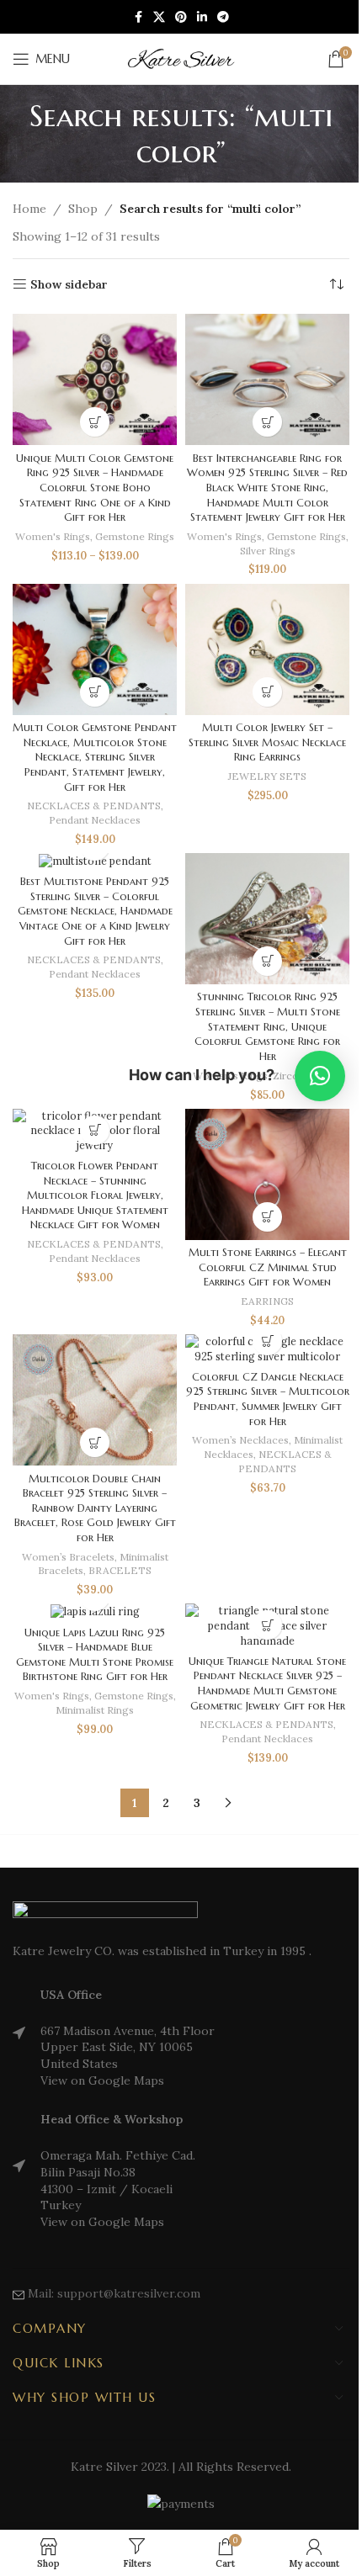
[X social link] (159, 17)
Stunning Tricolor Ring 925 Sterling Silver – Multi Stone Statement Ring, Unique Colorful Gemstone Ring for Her (267, 1027)
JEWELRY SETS (267, 776)
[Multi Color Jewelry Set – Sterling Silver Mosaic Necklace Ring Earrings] (267, 649)
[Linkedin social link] (202, 17)
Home (29, 209)
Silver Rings (268, 551)
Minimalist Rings (95, 1710)
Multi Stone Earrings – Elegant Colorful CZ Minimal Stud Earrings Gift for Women (268, 1267)
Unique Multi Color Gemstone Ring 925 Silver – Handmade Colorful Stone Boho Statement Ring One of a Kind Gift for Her (95, 488)
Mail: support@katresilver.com (114, 2293)
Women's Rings (53, 536)
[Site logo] (181, 58)
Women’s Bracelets (68, 1557)
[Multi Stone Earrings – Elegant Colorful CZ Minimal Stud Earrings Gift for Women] (267, 1174)
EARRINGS (267, 1301)
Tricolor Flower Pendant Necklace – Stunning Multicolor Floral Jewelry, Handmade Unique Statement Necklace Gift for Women (95, 1196)
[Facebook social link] (138, 17)
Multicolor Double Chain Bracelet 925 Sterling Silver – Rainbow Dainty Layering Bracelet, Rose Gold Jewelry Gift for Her (95, 1509)
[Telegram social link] (223, 17)
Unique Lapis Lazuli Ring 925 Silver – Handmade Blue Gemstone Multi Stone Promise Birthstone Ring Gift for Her (95, 1655)
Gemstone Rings (135, 536)
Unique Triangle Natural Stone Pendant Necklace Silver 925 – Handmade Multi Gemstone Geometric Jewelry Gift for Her (267, 1684)
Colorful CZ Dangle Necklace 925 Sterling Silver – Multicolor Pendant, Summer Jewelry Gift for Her (268, 1399)
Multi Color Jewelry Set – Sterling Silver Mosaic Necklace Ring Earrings (267, 742)
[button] (95, 692)
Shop (83, 209)
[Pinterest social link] (181, 17)
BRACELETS (120, 1570)
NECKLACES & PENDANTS (94, 806)
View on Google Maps (102, 2080)
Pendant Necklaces (95, 820)
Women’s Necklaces (240, 1440)
